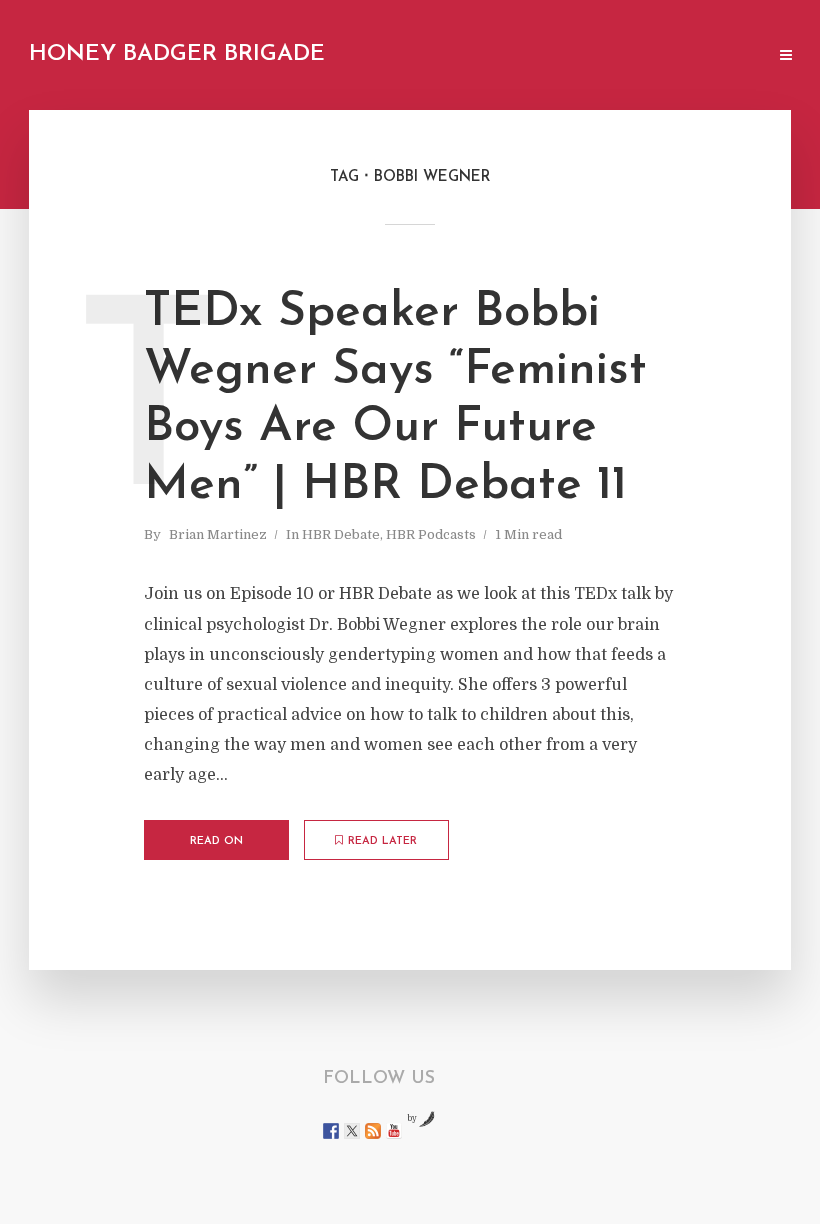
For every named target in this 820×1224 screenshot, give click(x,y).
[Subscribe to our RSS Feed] (373, 1131)
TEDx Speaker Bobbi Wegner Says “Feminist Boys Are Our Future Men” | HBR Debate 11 (395, 399)
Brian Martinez (218, 534)
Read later (382, 841)
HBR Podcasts (431, 534)
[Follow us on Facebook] (331, 1131)
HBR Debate (341, 534)
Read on (216, 841)
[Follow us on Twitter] (352, 1131)
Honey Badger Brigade (177, 54)
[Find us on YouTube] (394, 1131)
